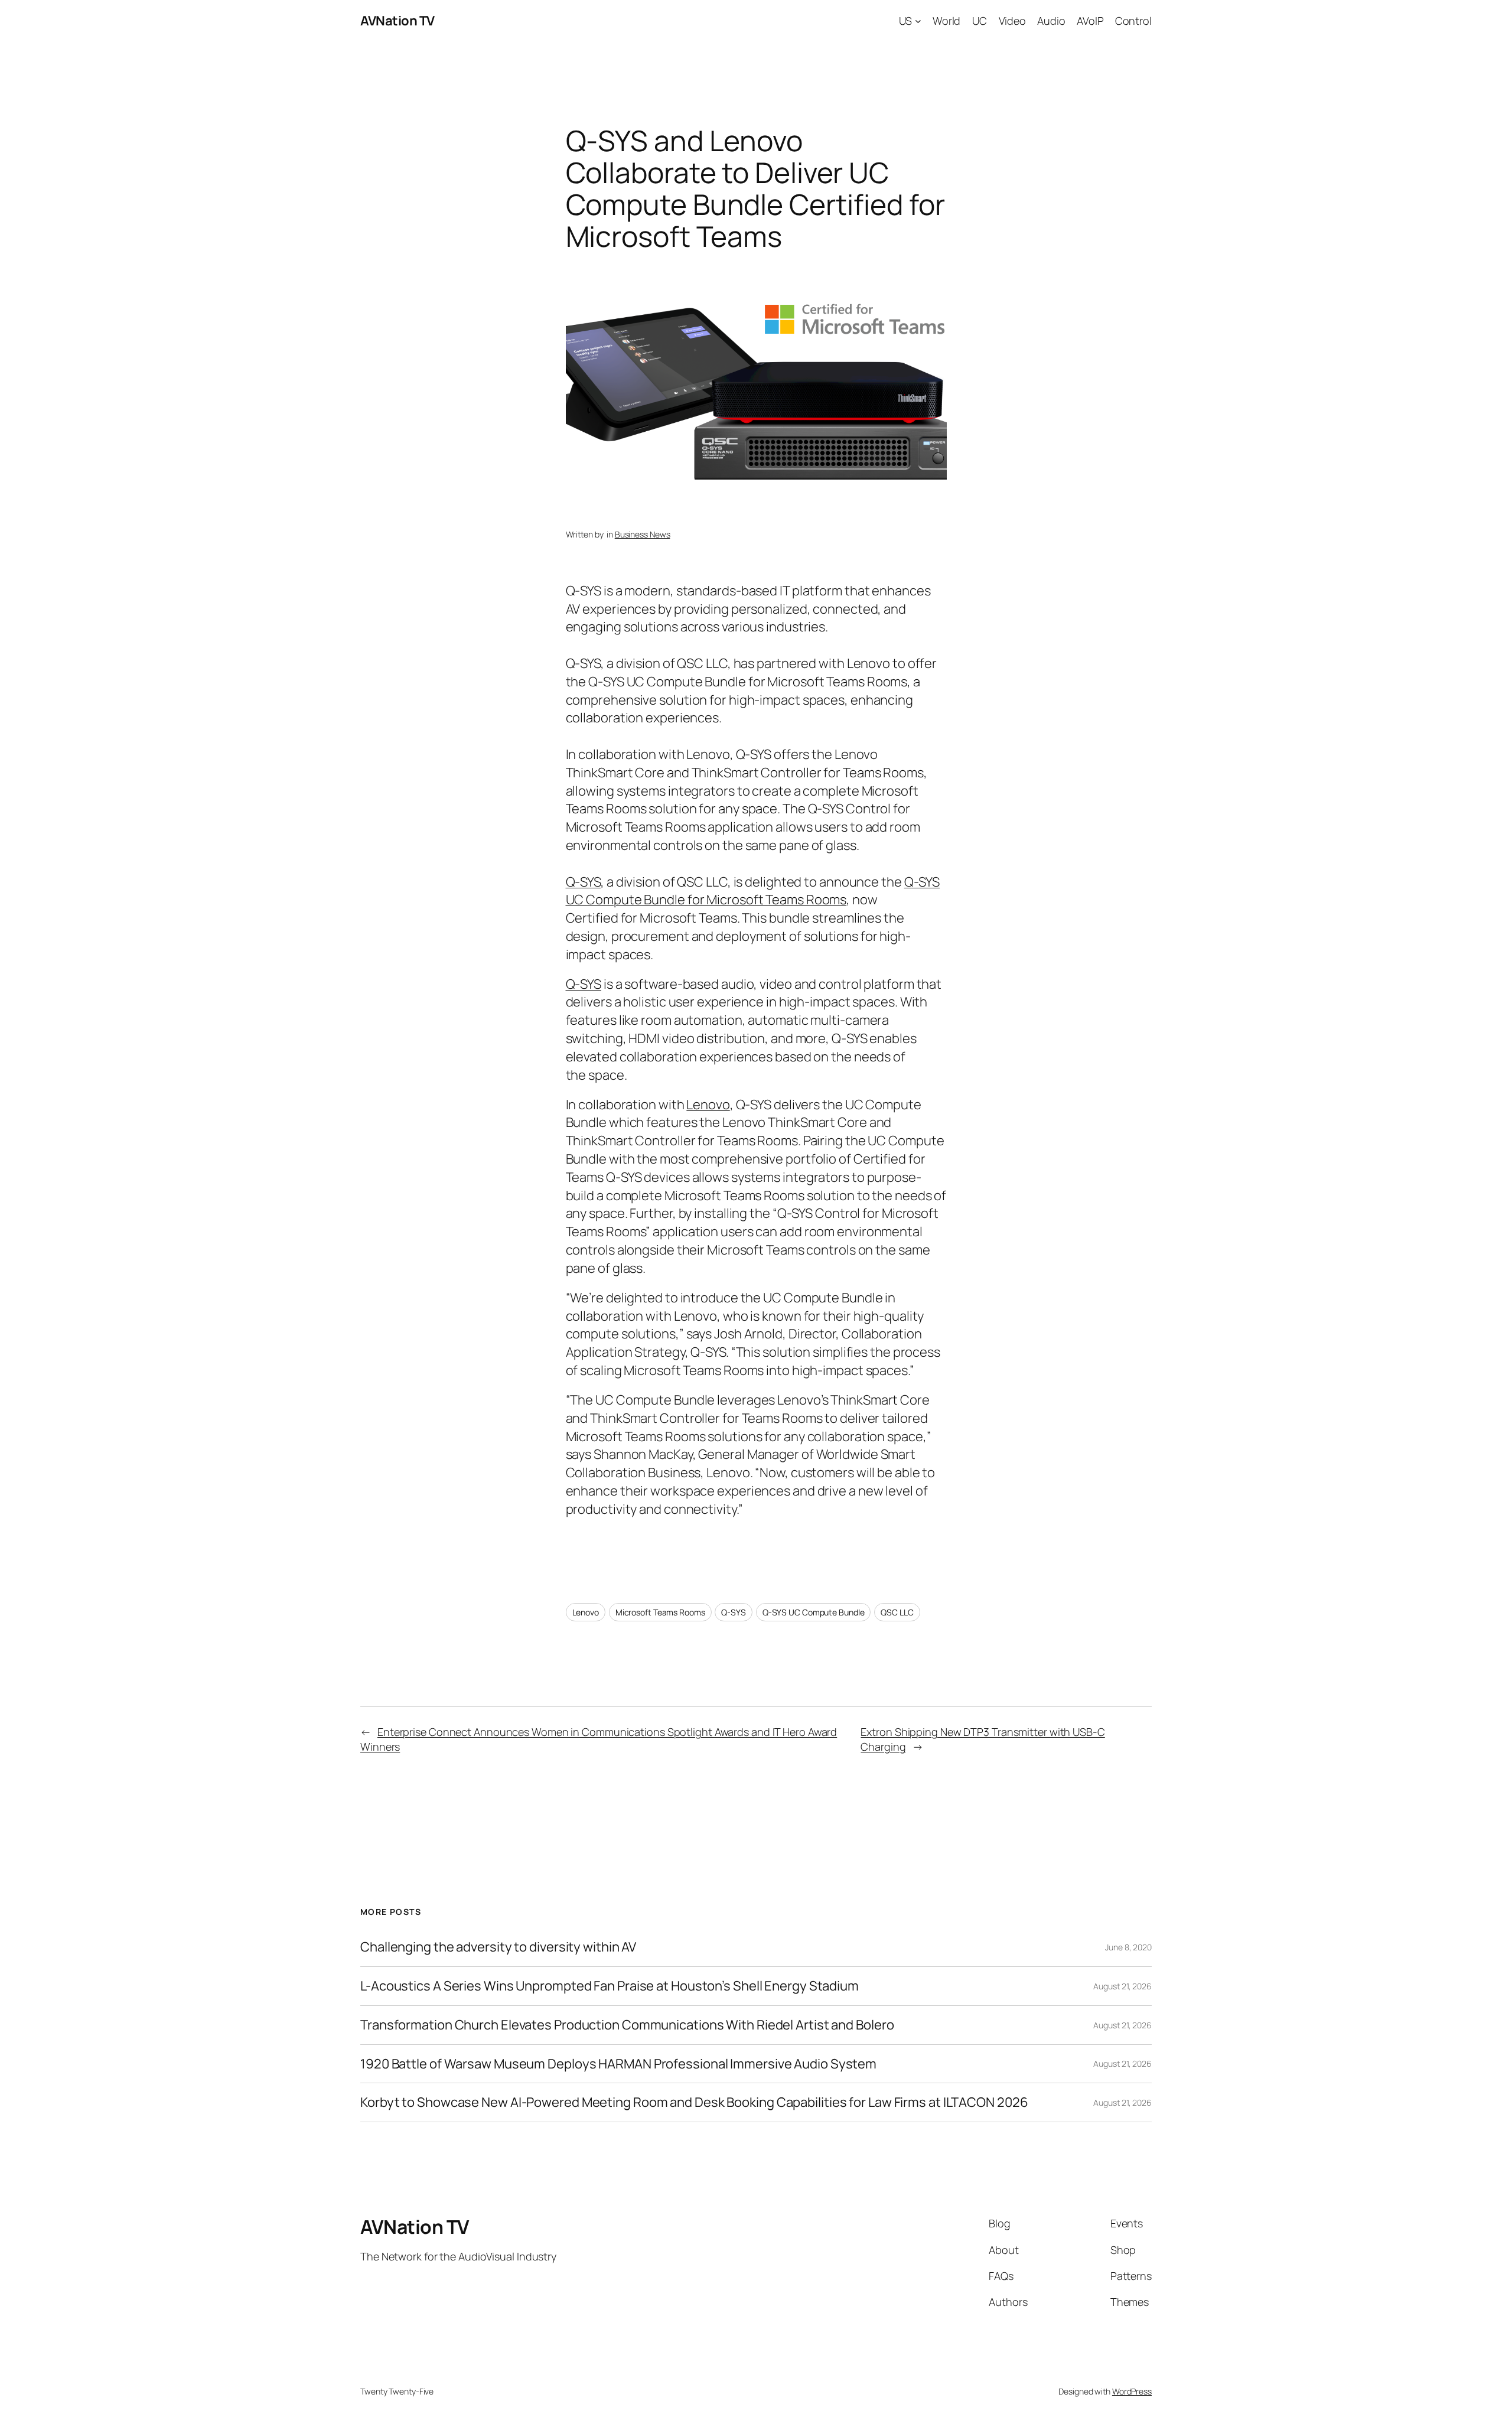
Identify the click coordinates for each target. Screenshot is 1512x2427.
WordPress (1132, 2391)
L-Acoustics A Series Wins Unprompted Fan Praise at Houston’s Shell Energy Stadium (610, 1986)
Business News (643, 534)
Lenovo (708, 1105)
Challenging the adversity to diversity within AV (498, 1947)
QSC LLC (897, 1612)
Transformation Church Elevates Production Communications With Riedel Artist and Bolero (627, 2025)
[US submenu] (918, 21)
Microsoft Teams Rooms (660, 1612)
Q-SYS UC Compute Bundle (814, 1612)
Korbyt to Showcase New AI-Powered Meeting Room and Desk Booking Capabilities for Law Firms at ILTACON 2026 (694, 2102)
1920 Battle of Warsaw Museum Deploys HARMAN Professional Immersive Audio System (618, 2064)
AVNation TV (397, 21)
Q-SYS (584, 882)
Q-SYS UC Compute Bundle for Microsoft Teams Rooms (753, 891)
